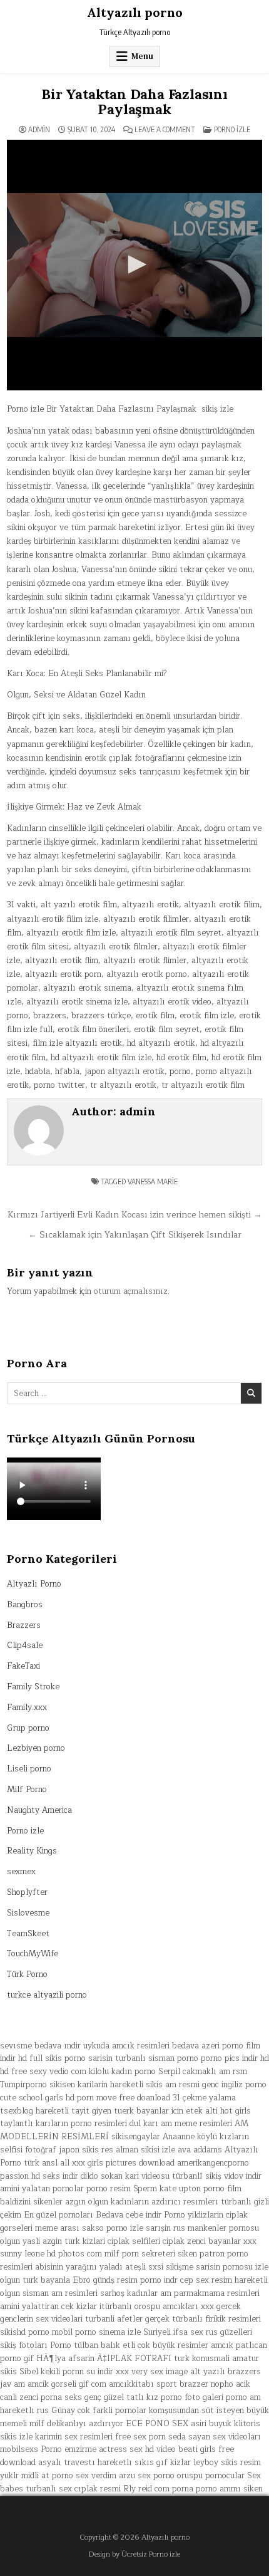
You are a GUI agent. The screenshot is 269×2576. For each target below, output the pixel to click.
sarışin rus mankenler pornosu (202, 2228)
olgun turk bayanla (35, 2280)
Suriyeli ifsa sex (173, 2332)
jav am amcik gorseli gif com (53, 2384)
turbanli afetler (114, 2319)
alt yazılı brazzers (226, 2372)
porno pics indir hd (235, 2058)
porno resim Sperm (122, 2189)
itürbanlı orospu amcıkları (149, 2307)
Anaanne (179, 2137)
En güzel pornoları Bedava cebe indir (93, 2215)
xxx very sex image (152, 2372)
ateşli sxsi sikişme (159, 2267)
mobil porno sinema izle (96, 2332)
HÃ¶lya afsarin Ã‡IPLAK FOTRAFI (104, 2359)
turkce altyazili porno (47, 1995)
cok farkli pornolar (112, 2411)
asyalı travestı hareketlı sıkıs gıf (103, 2463)
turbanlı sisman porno (157, 2058)
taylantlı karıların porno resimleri (63, 2124)
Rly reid (138, 2489)
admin (39, 130)
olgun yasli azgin (31, 2241)
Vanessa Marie (153, 1181)
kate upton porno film (200, 2189)
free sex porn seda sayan (163, 2437)
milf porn (122, 2254)
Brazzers (24, 1625)
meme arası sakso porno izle (89, 2228)
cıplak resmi (98, 2489)
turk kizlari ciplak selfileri (112, 2241)
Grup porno (28, 1728)
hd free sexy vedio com (43, 2072)
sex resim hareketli (232, 2280)
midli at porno (47, 2476)
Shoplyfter (27, 1892)
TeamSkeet (28, 1934)
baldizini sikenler (31, 2202)
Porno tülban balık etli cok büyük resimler (129, 2345)
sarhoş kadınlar (129, 2293)
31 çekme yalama (204, 2098)
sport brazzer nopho (195, 2384)
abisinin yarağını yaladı (79, 2267)
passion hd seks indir (39, 2176)
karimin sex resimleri (74, 2437)
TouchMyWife (33, 1954)
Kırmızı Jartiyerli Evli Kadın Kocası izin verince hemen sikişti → (135, 1215)
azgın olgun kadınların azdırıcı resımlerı (142, 2202)
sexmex (21, 1872)
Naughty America (39, 1810)
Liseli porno (29, 1769)
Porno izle (232, 129)
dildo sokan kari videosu (125, 2176)
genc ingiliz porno (234, 2085)
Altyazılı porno (135, 12)
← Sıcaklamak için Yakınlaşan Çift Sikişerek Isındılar (135, 1235)
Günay (63, 2411)
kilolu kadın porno (122, 2072)
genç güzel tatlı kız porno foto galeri (154, 2397)
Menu (142, 56)
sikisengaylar (136, 2137)
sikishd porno (25, 2332)
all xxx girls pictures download (117, 2163)
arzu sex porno (147, 2476)
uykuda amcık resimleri (126, 2046)
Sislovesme (28, 1913)
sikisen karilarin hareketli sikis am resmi (124, 2085)
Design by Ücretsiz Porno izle (134, 2554)
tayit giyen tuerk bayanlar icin (127, 2111)
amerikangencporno (213, 2163)
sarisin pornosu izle (232, 2267)
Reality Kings (32, 1851)
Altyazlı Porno (34, 1584)
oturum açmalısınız (131, 1291)
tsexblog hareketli (34, 2111)
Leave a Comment (165, 130)
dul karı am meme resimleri (181, 2124)
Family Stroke (33, 1687)
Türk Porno (27, 1974)
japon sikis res (86, 2150)
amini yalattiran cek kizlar (48, 2307)
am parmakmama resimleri (210, 2293)
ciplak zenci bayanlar (202, 2241)
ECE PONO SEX (157, 2424)
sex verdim (96, 2476)
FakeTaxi (23, 1666)
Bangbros (25, 1605)
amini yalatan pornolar (42, 2189)
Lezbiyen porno (36, 1748)
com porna (174, 2489)
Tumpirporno (23, 2085)
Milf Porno (27, 1790)
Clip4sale (25, 1645)
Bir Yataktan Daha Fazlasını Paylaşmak (134, 102)
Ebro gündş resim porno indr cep (133, 2280)
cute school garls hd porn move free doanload (85, 2098)
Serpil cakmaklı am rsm (203, 2072)
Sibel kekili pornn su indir (66, 2372)
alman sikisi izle (145, 2150)
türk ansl (41, 2163)
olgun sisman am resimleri (49, 2293)
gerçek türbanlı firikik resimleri (203, 2319)
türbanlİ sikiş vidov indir (217, 2176)
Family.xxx (27, 1708)
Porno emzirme (69, 2449)
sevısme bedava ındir (40, 2046)
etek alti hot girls (218, 2111)
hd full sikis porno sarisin (65, 2058)
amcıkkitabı (131, 2384)
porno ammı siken (229, 2489)
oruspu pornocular (211, 2476)
